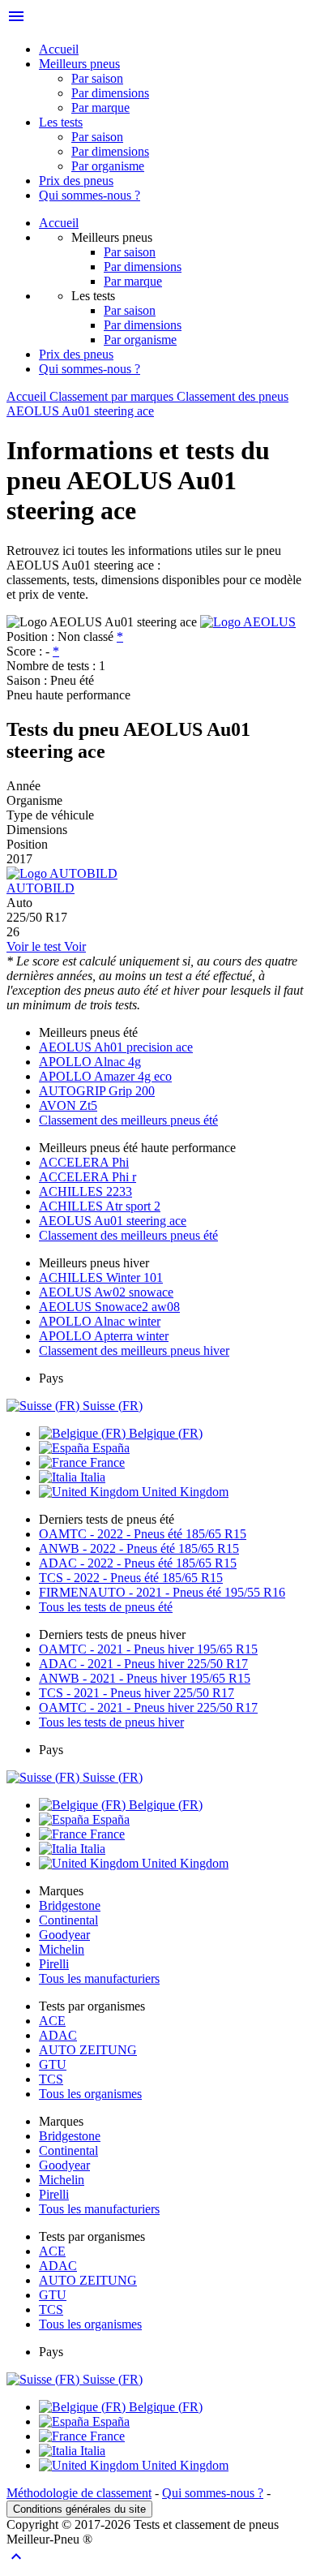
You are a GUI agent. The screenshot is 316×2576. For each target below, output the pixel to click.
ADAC (58, 2035)
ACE (52, 2021)
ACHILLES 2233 (85, 1191)
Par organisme (108, 166)
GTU (53, 2064)
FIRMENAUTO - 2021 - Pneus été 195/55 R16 (162, 1592)
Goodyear (64, 1935)
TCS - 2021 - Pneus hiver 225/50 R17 (137, 1693)
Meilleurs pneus (79, 64)
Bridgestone (70, 1905)
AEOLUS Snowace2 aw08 (109, 1307)
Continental (68, 1920)
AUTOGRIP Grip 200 (97, 1091)
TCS (51, 2079)
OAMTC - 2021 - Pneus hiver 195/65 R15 (148, 1649)
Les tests (61, 122)
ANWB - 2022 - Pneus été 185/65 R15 (139, 1548)
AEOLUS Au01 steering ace (113, 1221)
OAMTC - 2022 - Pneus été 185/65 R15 (143, 1534)
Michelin (62, 1949)
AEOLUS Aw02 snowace (106, 1292)
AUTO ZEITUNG (88, 2050)
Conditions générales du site (79, 2509)
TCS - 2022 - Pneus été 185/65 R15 (131, 1578)
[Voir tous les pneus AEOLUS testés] (248, 622)
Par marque (100, 108)
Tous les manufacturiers (99, 1978)
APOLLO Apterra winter (104, 1336)
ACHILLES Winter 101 (101, 1277)
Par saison (97, 78)
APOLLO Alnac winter (100, 1321)
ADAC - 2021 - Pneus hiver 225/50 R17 (143, 1664)
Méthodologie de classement (79, 2493)
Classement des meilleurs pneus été (128, 1120)
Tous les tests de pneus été (106, 1607)
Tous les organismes (90, 2094)
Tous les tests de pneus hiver (111, 1722)
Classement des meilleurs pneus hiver (134, 1350)
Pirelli (54, 1964)
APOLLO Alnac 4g (90, 1062)
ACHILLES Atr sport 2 (100, 1206)
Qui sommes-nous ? (90, 195)
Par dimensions (110, 93)
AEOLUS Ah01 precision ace (116, 1047)
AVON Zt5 (68, 1105)
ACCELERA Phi (84, 1162)
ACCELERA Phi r (88, 1177)
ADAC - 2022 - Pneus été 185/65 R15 (138, 1563)
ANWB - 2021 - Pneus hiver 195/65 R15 (145, 1678)
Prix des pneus (76, 181)
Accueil (59, 49)
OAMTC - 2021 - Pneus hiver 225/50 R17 (148, 1707)
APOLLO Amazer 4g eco (105, 1076)
